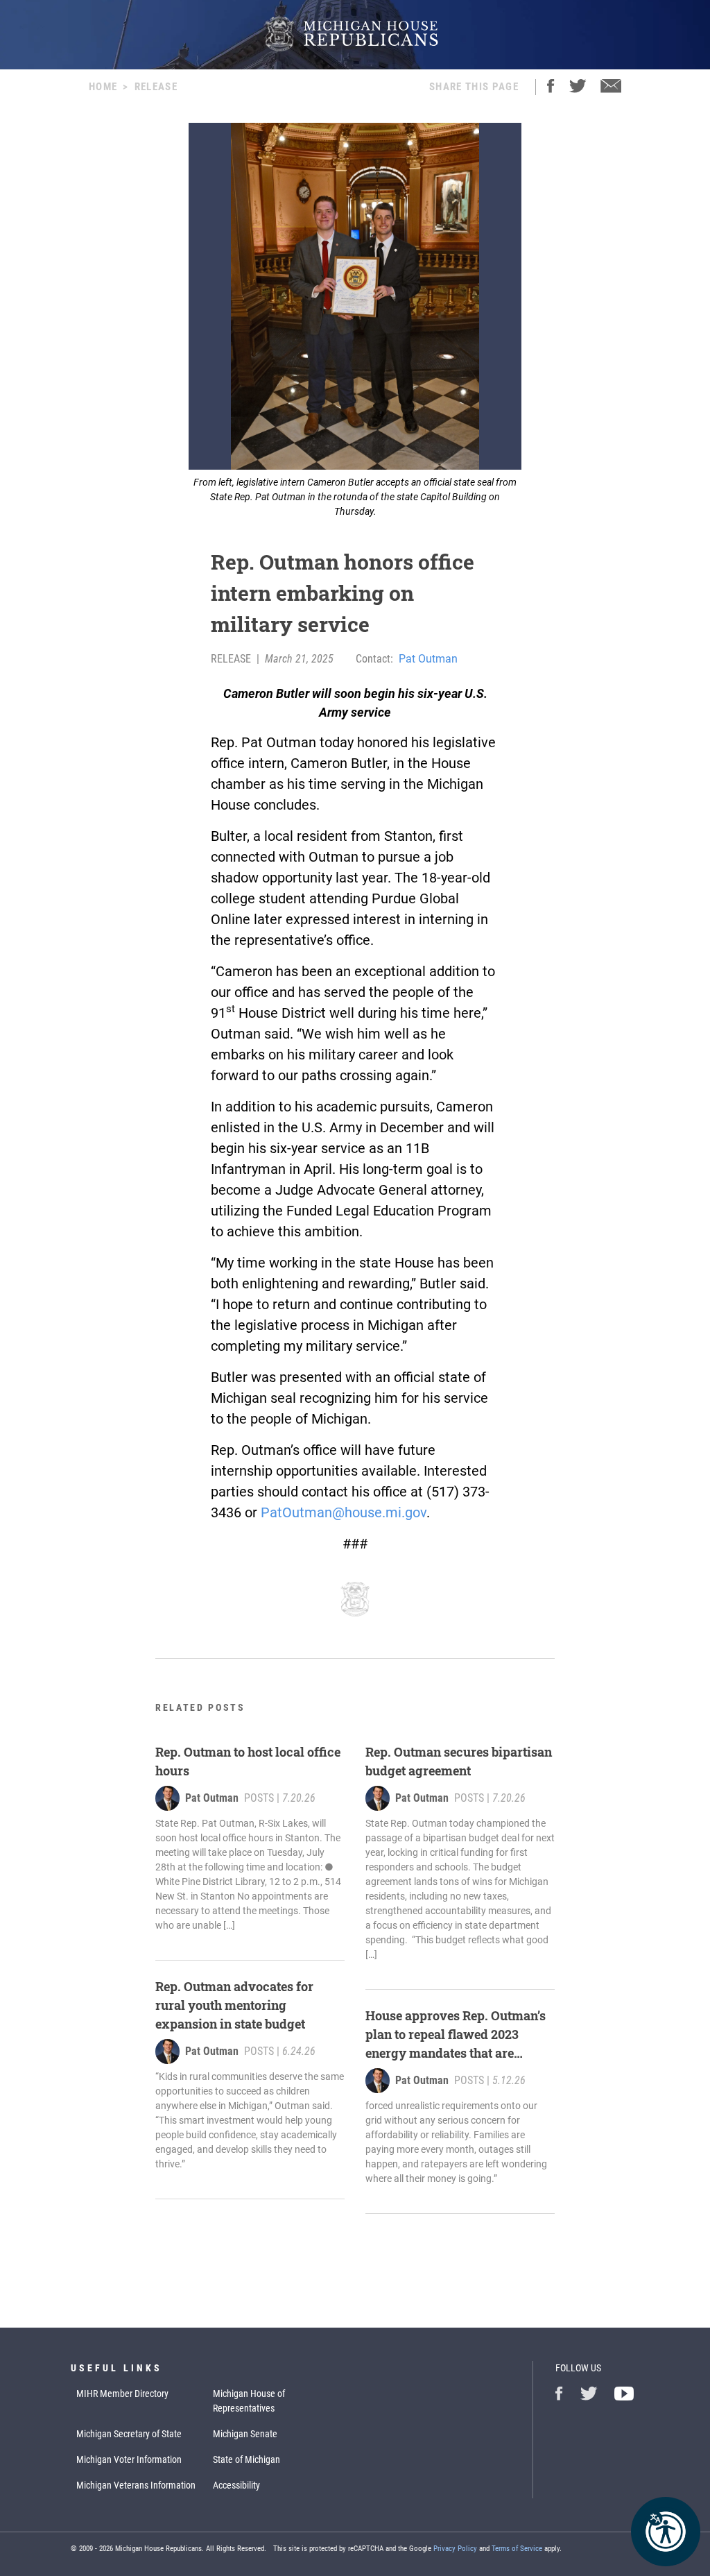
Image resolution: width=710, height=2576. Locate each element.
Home (103, 87)
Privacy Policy (455, 2549)
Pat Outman (428, 659)
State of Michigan (246, 2459)
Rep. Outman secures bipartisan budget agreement (459, 1761)
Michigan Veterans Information (136, 2485)
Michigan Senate (245, 2434)
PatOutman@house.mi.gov (344, 1512)
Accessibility (236, 2485)
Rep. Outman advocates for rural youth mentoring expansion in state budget (234, 2005)
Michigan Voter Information (129, 2459)
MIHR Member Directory (122, 2394)
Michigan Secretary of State (129, 2434)
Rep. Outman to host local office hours (248, 1761)
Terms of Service (517, 2549)
